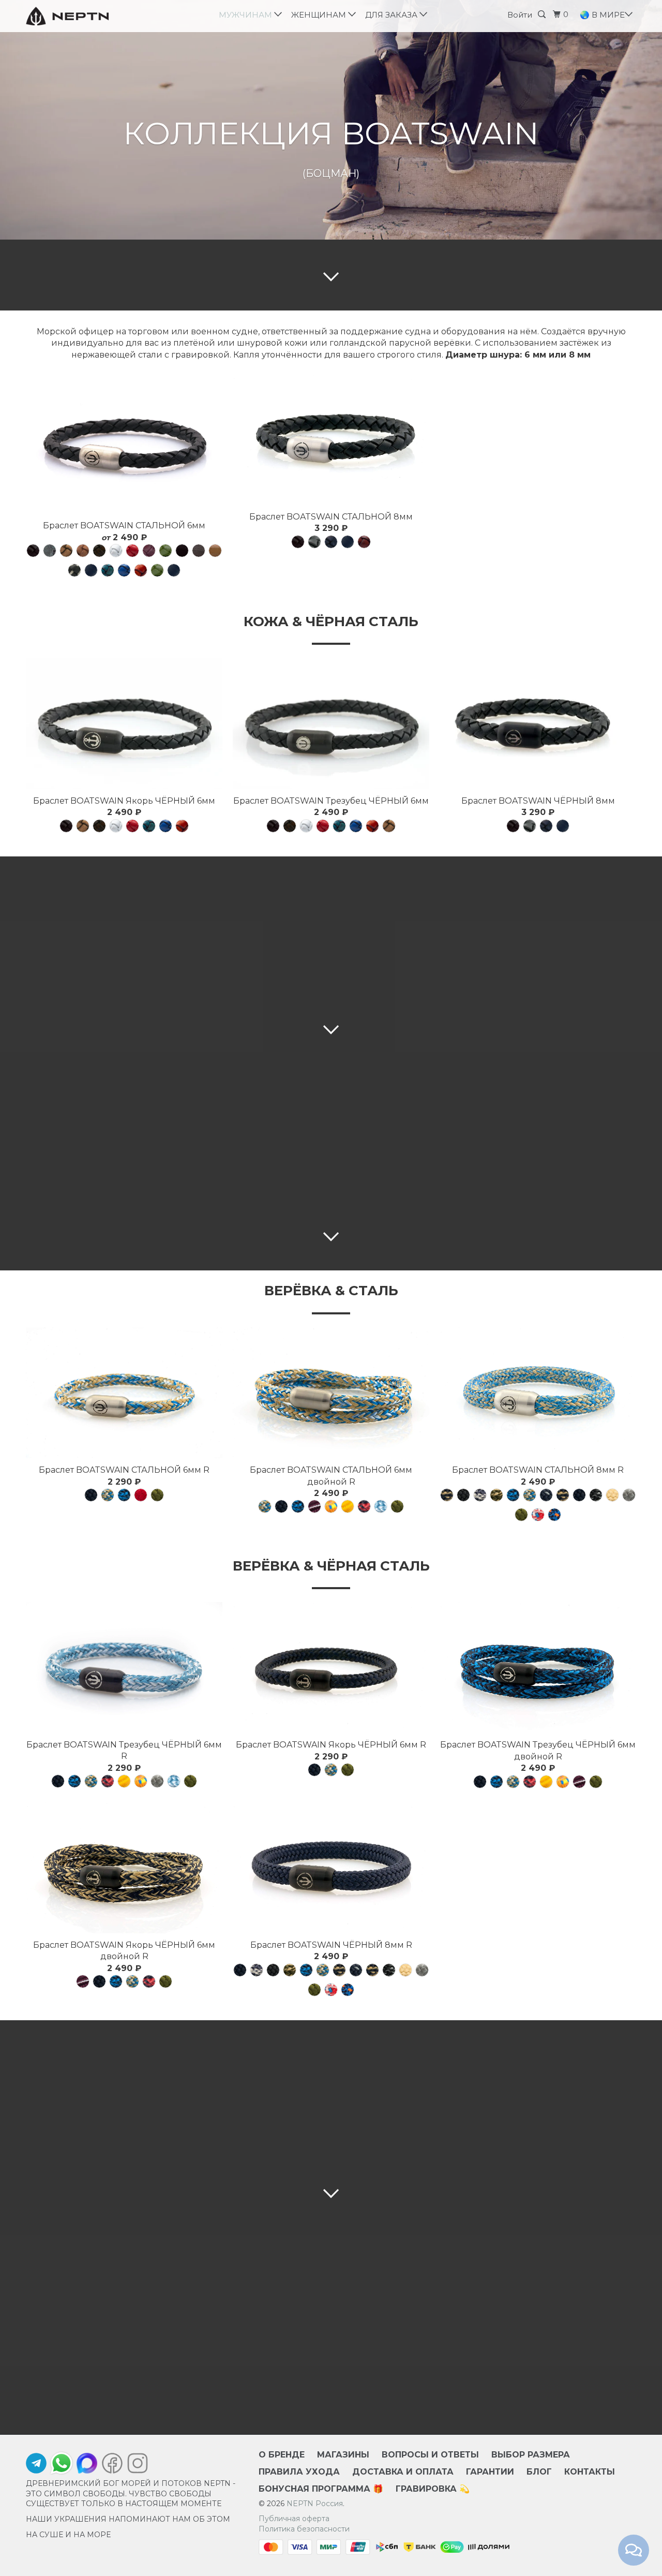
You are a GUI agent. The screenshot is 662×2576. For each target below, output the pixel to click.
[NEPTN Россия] (79, 16)
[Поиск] (544, 14)
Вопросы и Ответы (430, 2455)
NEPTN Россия (315, 2504)
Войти (520, 15)
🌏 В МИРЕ (603, 15)
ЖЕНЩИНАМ (321, 15)
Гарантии (490, 2472)
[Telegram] (36, 2466)
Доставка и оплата (403, 2472)
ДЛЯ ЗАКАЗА (393, 15)
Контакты (590, 2472)
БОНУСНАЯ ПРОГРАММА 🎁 (321, 2489)
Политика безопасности (304, 2529)
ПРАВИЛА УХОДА (299, 2472)
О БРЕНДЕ (282, 2455)
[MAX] (87, 2466)
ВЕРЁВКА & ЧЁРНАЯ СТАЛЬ (331, 1566)
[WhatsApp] (62, 2463)
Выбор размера (531, 2455)
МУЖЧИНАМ (247, 15)
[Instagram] (135, 2466)
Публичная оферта (294, 2519)
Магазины (343, 2455)
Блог (539, 2472)
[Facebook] (112, 2466)
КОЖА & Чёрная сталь (331, 621)
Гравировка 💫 (433, 2489)
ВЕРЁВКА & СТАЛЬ (331, 1291)
